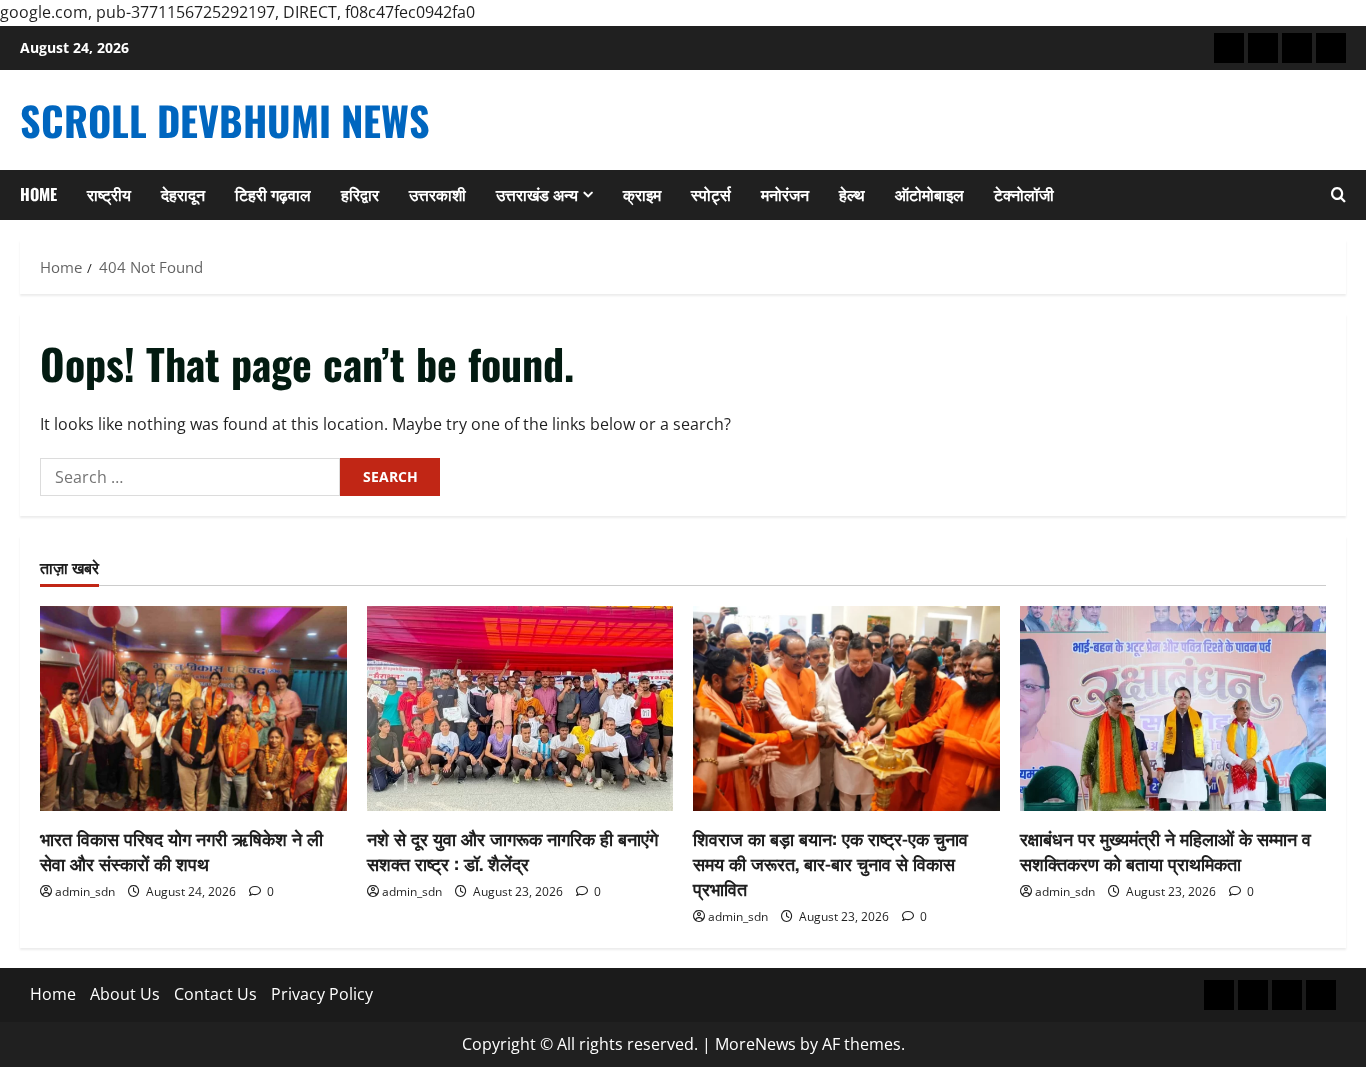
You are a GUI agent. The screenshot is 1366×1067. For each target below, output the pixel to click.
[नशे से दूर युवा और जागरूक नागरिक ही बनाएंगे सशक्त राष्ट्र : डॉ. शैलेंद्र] (520, 708)
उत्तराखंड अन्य (537, 194)
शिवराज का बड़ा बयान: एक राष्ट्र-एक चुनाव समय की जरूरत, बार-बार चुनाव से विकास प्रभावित (830, 863)
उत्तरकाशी (437, 194)
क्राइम (642, 194)
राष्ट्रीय (109, 194)
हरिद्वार (360, 194)
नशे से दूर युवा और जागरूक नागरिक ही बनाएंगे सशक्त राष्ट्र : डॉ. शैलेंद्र (512, 850)
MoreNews (755, 1044)
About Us (125, 994)
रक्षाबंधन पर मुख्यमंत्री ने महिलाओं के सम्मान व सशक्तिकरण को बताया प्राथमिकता (1165, 850)
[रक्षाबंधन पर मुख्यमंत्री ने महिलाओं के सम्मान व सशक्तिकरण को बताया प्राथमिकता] (1173, 708)
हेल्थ (852, 194)
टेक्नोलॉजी (1024, 194)
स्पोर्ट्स (711, 194)
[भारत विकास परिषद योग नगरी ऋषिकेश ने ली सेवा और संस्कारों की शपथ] (193, 708)
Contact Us (215, 994)
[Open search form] (1338, 195)
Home (38, 194)
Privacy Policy (322, 994)
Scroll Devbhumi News (225, 120)
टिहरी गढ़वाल (273, 194)
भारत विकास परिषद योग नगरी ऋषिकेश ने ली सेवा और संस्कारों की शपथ (181, 850)
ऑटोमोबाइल (929, 194)
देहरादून (183, 194)
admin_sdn (85, 891)
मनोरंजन (785, 194)
